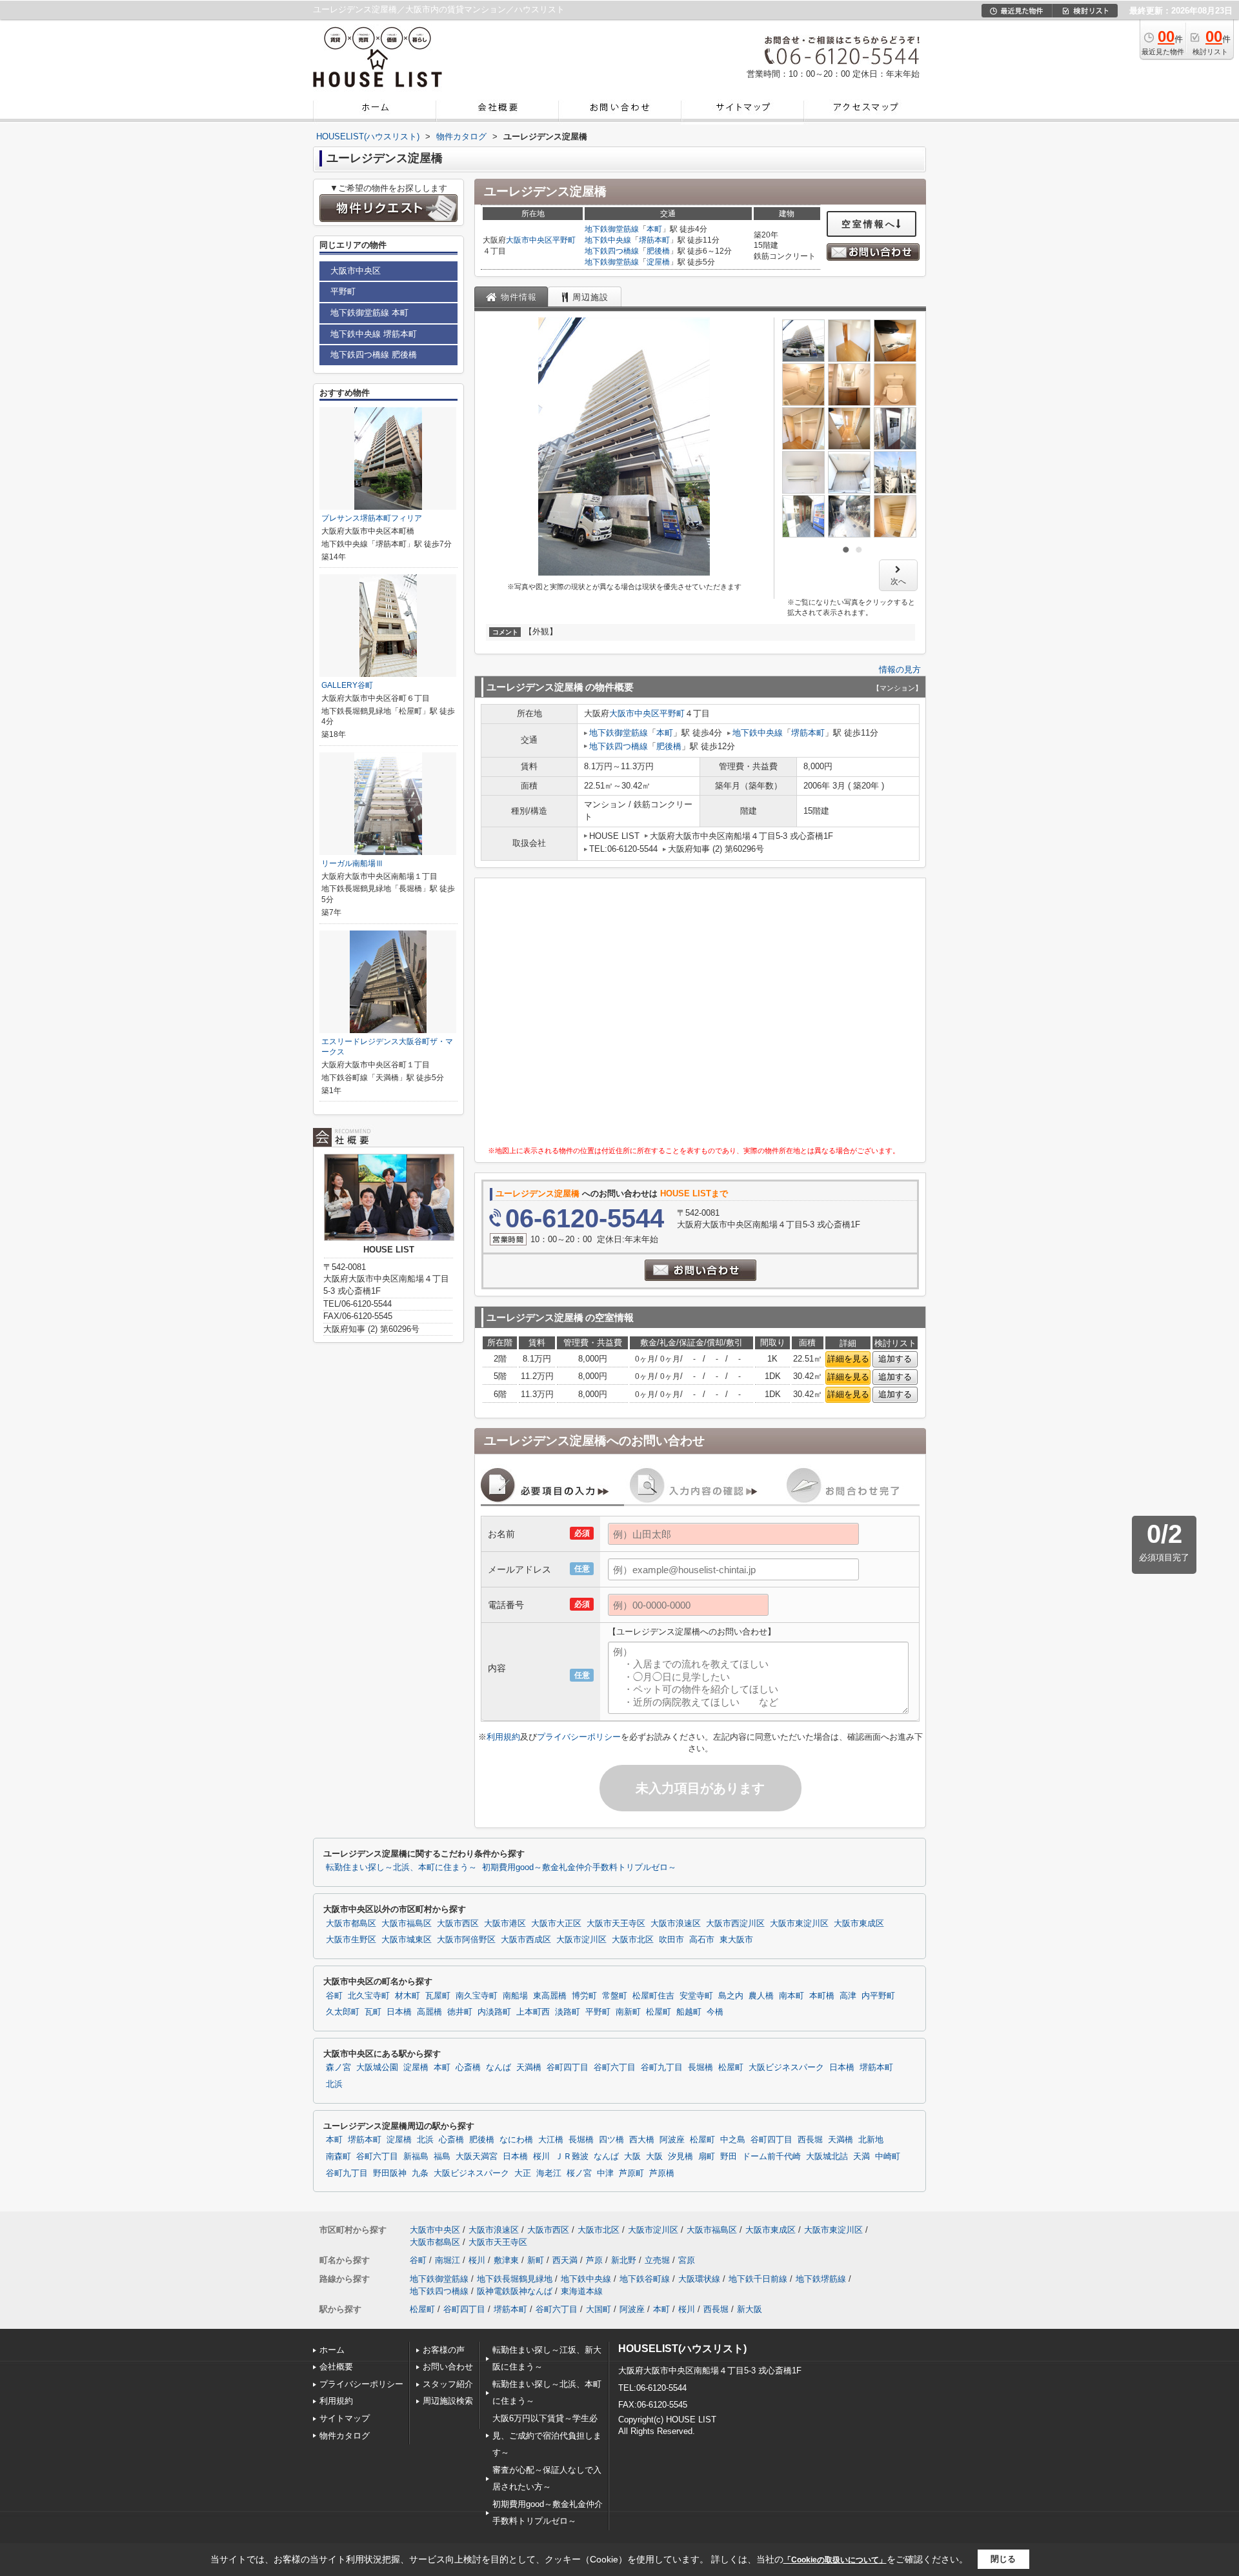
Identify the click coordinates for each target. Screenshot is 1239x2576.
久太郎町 (343, 2012)
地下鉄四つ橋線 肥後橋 (374, 355)
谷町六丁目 (615, 2068)
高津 (848, 1996)
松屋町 (659, 2012)
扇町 (707, 2157)
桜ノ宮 (579, 2173)
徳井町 (460, 2012)
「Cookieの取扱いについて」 (835, 2560)
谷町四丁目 (568, 2068)
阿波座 (672, 2140)
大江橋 (551, 2140)
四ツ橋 (611, 2140)
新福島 (416, 2157)
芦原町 (631, 2173)
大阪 (632, 2157)
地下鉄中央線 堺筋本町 (374, 334)
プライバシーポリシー (579, 1737)
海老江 (549, 2173)
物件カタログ (345, 2436)
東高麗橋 (550, 1996)
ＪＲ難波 (572, 2157)
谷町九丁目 (662, 2068)
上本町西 (533, 2012)
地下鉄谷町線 (645, 2279)
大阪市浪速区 (676, 1924)
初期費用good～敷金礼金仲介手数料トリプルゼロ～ (579, 1867)
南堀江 (448, 2260)
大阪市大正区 (556, 1924)
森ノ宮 (338, 2068)
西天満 (565, 2260)
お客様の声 (444, 2350)
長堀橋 (700, 2068)
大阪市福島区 (407, 1924)
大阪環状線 (699, 2279)
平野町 (564, 240)
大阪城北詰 (827, 2157)
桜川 (541, 2157)
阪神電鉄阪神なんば (515, 2291)
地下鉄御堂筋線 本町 (369, 313)
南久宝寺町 (477, 1996)
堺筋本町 (654, 240)
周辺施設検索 (448, 2401)
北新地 (871, 2140)
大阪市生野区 (351, 1940)
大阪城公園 (377, 2068)
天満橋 (529, 2068)
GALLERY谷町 (347, 685)
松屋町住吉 (653, 1996)
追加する (895, 1359)
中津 (605, 2173)
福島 (442, 2157)
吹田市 (671, 1940)
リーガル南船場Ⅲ (352, 863)
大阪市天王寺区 (616, 1924)
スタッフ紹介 (448, 2384)
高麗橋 (429, 2012)
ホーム (332, 2350)
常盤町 (615, 1996)
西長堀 (810, 2140)
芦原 (594, 2260)
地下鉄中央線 (608, 240)
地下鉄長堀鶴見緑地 (515, 2279)
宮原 (687, 2260)
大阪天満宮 (477, 2157)
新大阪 (750, 2309)
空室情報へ (869, 224)
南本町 (791, 1996)
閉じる (1003, 2559)
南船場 (515, 1996)
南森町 (338, 2157)
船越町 (689, 2012)
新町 (536, 2260)
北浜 (334, 2084)
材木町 (408, 1996)
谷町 (334, 1996)
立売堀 (657, 2260)
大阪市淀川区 (581, 1940)
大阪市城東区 (407, 1940)
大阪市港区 (505, 1924)
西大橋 (642, 2140)
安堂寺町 (696, 1996)
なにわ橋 (516, 2140)
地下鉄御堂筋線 (612, 229)
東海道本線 (582, 2291)
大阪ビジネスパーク (786, 2068)
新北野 (624, 2260)
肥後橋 (658, 251)
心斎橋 (468, 2068)
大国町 (599, 2309)
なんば (499, 2068)
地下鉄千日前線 (758, 2279)
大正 (523, 2173)
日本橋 (399, 2012)
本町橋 (822, 1996)
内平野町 (878, 1996)
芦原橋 (662, 2173)
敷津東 (506, 2260)
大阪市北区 (633, 1940)
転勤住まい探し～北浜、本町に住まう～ (401, 1867)
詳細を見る (848, 1359)
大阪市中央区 (529, 240)
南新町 (628, 2012)
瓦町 (373, 2012)
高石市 (702, 1940)
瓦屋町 (438, 1996)
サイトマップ (345, 2418)
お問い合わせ (448, 2367)
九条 (420, 2173)
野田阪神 (390, 2173)
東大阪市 (736, 1940)
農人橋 (761, 1996)
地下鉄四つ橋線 (612, 251)
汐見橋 (680, 2157)
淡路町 (568, 2012)
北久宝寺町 (369, 1996)
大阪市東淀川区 (799, 1924)
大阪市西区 (458, 1924)
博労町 (584, 1996)
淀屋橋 (658, 262)
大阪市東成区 (859, 1924)
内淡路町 (494, 2012)
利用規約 (503, 1737)
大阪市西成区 (526, 1940)
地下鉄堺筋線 (821, 2279)
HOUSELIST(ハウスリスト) (682, 2349)
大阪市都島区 (351, 1924)
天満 (861, 2157)
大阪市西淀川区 (735, 1924)
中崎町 (888, 2157)
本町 (654, 229)
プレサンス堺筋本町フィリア (372, 518)
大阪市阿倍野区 (466, 1940)
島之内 (731, 1996)
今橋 (715, 2012)
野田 (729, 2157)
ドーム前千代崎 (771, 2157)
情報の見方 (900, 669)
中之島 (733, 2140)
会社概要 (336, 2367)
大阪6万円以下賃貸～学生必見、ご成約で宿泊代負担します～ (547, 2435)
